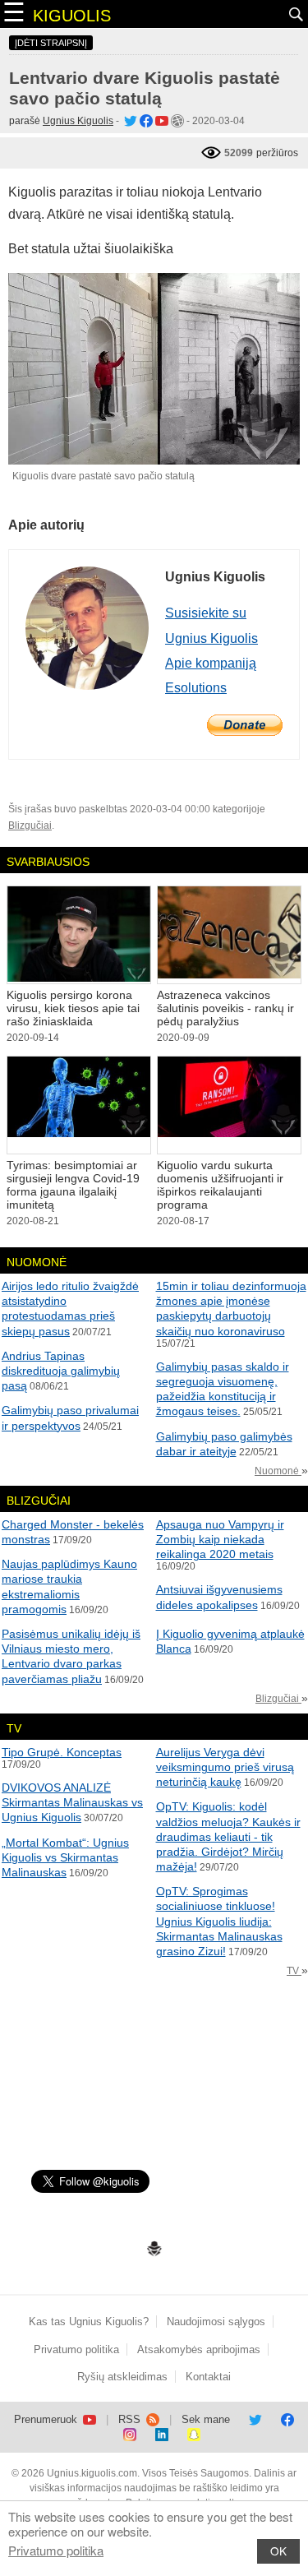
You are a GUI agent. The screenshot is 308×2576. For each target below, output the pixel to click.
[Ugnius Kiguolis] (129, 121)
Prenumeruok (47, 2419)
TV (294, 1971)
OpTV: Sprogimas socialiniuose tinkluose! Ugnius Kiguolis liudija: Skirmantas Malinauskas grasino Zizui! (219, 1921)
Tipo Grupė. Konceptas (62, 1752)
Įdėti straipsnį (51, 43)
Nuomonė (278, 1471)
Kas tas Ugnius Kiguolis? (89, 2322)
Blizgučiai (30, 826)
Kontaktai (208, 2377)
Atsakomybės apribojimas (199, 2349)
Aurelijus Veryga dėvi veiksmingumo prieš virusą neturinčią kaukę (225, 1767)
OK (278, 2551)
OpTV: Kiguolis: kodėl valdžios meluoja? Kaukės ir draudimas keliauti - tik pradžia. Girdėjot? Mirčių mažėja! (228, 1836)
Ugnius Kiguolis (78, 121)
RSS (131, 2419)
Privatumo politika (56, 2550)
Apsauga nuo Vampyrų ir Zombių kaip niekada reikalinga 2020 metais (220, 1539)
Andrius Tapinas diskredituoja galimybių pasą (61, 1371)
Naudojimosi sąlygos (216, 2322)
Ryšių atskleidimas (122, 2377)
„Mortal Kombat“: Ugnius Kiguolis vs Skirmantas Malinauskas (65, 1857)
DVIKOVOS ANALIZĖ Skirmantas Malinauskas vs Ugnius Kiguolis (72, 1802)
